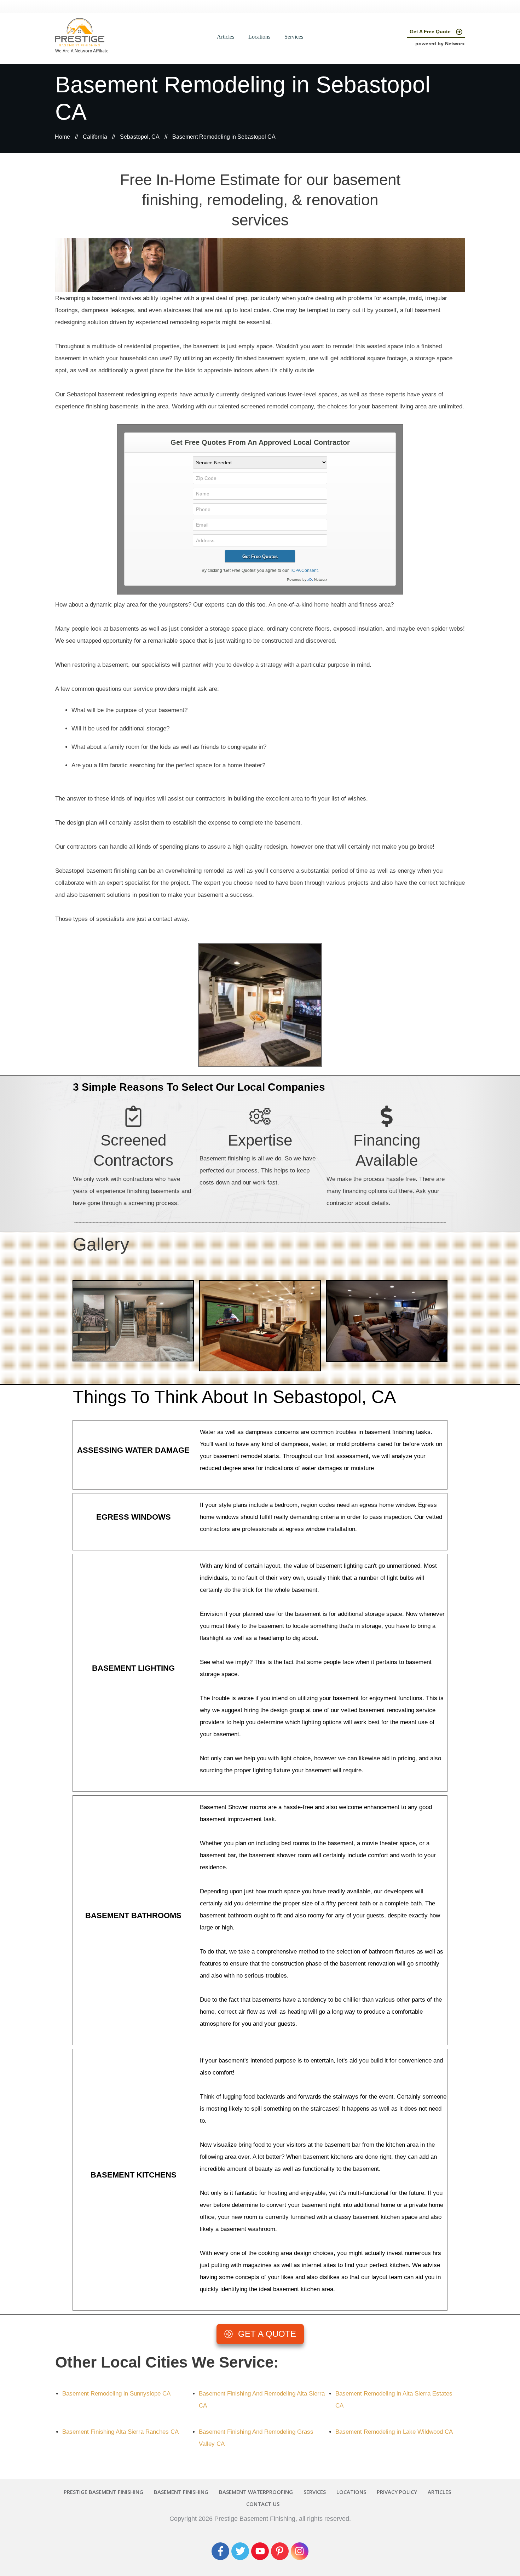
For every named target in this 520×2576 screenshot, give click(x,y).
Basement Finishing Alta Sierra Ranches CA (120, 2432)
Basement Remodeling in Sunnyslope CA (116, 2394)
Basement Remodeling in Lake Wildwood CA (394, 2432)
